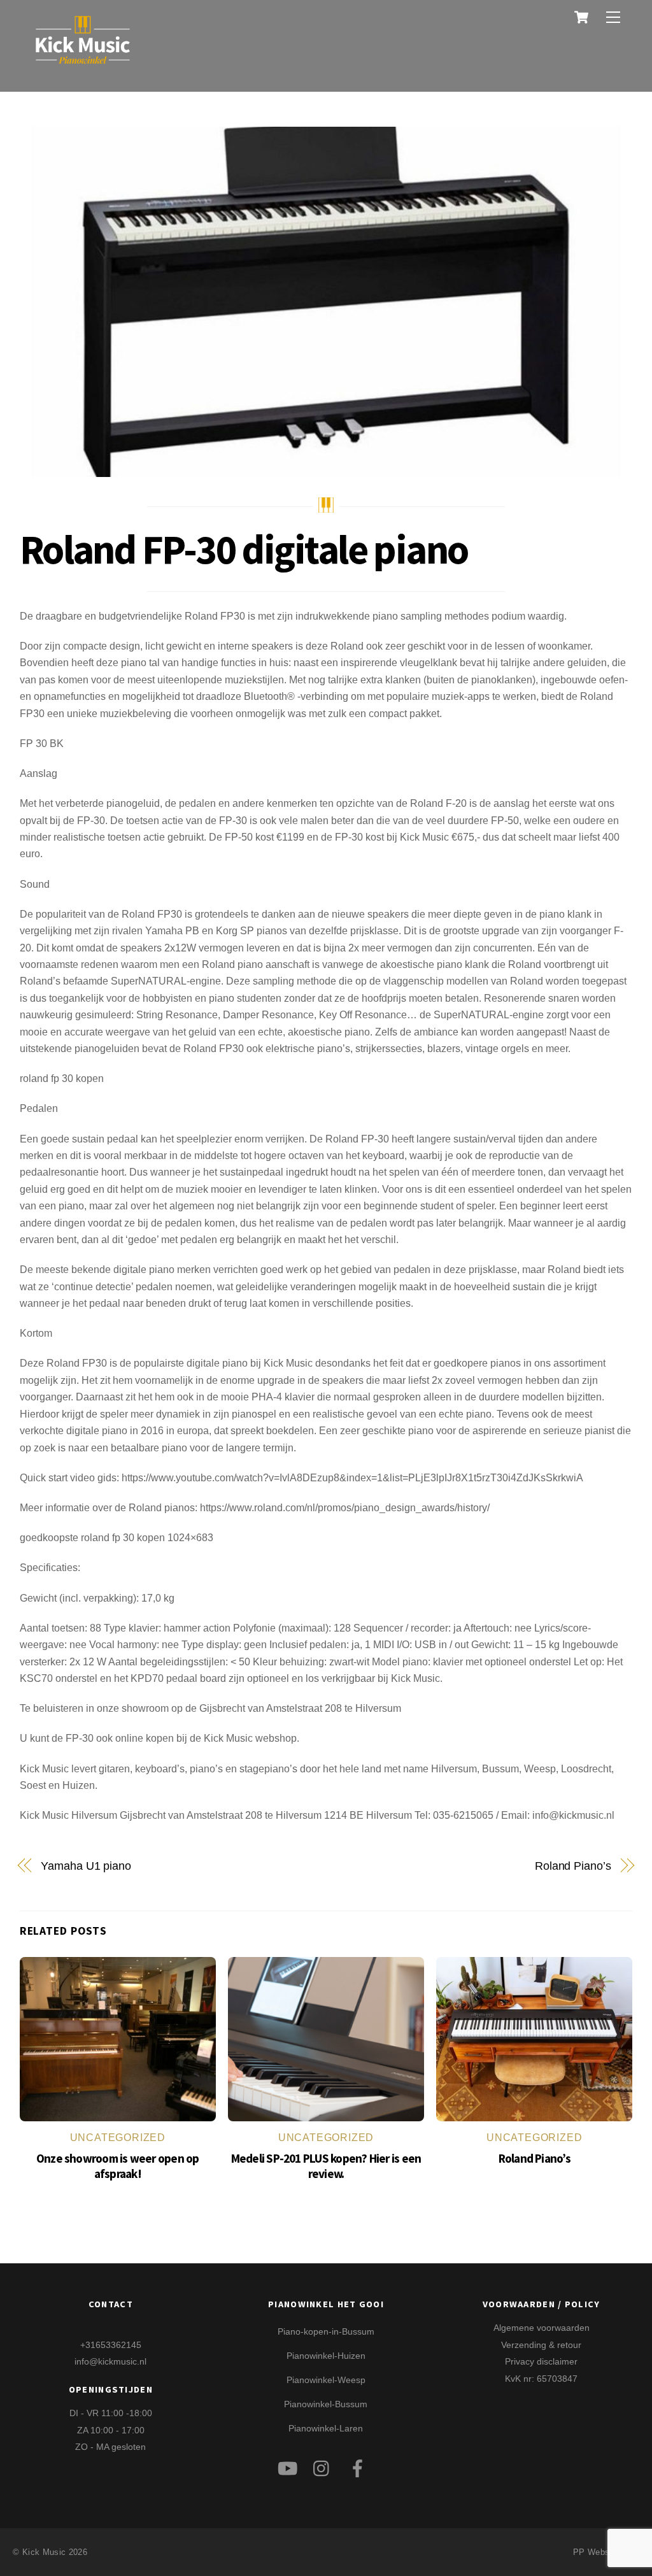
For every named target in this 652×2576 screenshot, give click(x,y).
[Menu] (613, 18)
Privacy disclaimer (541, 2361)
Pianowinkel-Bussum (326, 2404)
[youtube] (289, 2466)
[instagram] (324, 2466)
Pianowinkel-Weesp (326, 2380)
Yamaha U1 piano (86, 1866)
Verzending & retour (541, 2345)
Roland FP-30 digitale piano (244, 549)
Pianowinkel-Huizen (326, 2356)
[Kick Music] (83, 66)
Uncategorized (118, 2138)
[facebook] (360, 2466)
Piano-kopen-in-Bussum (326, 2331)
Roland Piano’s (573, 1866)
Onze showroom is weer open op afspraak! (118, 2166)
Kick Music (44, 2552)
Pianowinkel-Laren (326, 2428)
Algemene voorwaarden (542, 2328)
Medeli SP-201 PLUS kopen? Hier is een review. (326, 2166)
